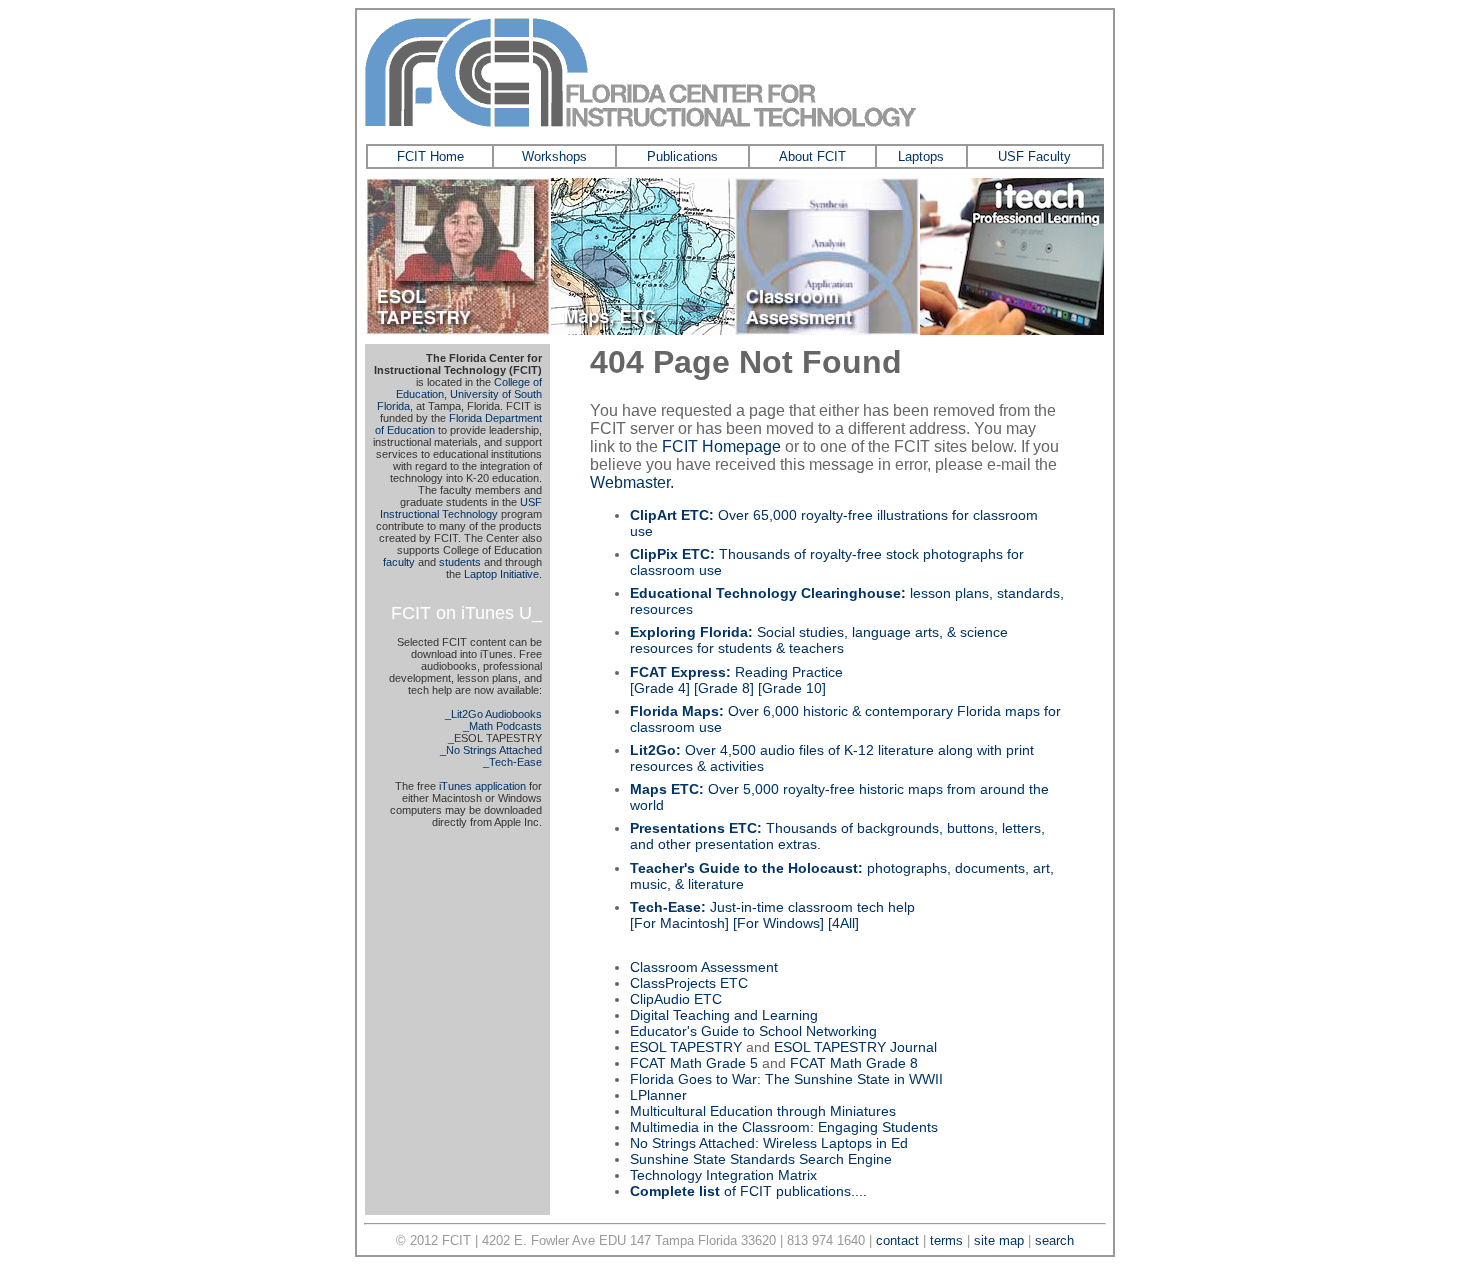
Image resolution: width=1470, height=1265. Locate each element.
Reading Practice (736, 672)
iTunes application (482, 786)
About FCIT (812, 156)
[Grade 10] (792, 688)
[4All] (843, 923)
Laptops (921, 156)
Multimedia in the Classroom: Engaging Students (784, 1127)
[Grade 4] (660, 688)
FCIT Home (430, 156)
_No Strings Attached (491, 750)
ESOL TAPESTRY (686, 1047)
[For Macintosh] (679, 923)
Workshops (554, 156)
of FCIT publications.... (748, 1191)
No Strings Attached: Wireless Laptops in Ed (769, 1143)
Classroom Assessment (704, 967)
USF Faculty (1034, 156)
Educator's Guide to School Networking (753, 1031)
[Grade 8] (724, 688)
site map (999, 1240)
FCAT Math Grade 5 (694, 1063)
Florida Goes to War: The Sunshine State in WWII (786, 1079)
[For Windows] (778, 923)
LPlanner (658, 1095)
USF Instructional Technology (461, 508)
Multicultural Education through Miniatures (763, 1111)
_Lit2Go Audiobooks (493, 714)
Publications (682, 156)
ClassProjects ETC (689, 983)
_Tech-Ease (512, 762)
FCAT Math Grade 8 (854, 1063)
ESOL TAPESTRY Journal (855, 1047)
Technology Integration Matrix (723, 1175)
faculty (399, 562)
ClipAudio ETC (676, 999)
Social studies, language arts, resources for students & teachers (819, 640)
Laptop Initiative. (503, 574)
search (1054, 1240)
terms (946, 1240)
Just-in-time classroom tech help (772, 907)
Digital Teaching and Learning (724, 1015)
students (460, 562)
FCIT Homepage (721, 446)
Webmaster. (632, 482)
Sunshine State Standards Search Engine (761, 1159)
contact (897, 1240)
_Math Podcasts (502, 726)
